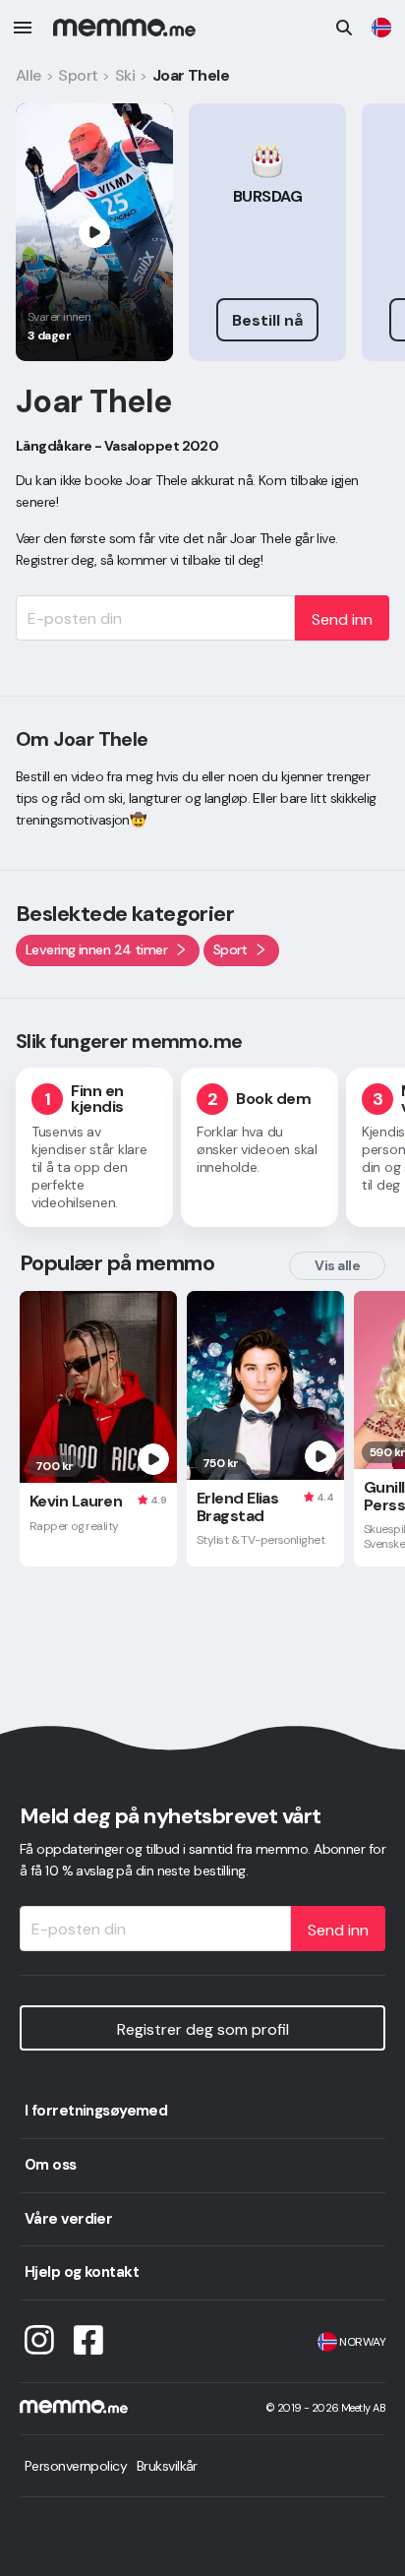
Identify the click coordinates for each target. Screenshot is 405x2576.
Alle (29, 75)
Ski (125, 75)
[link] (381, 28)
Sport (78, 75)
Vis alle (337, 1265)
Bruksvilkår (167, 2466)
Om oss (51, 2165)
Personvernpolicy (76, 2466)
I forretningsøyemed (96, 2111)
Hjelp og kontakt (82, 2272)
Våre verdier (68, 2219)
